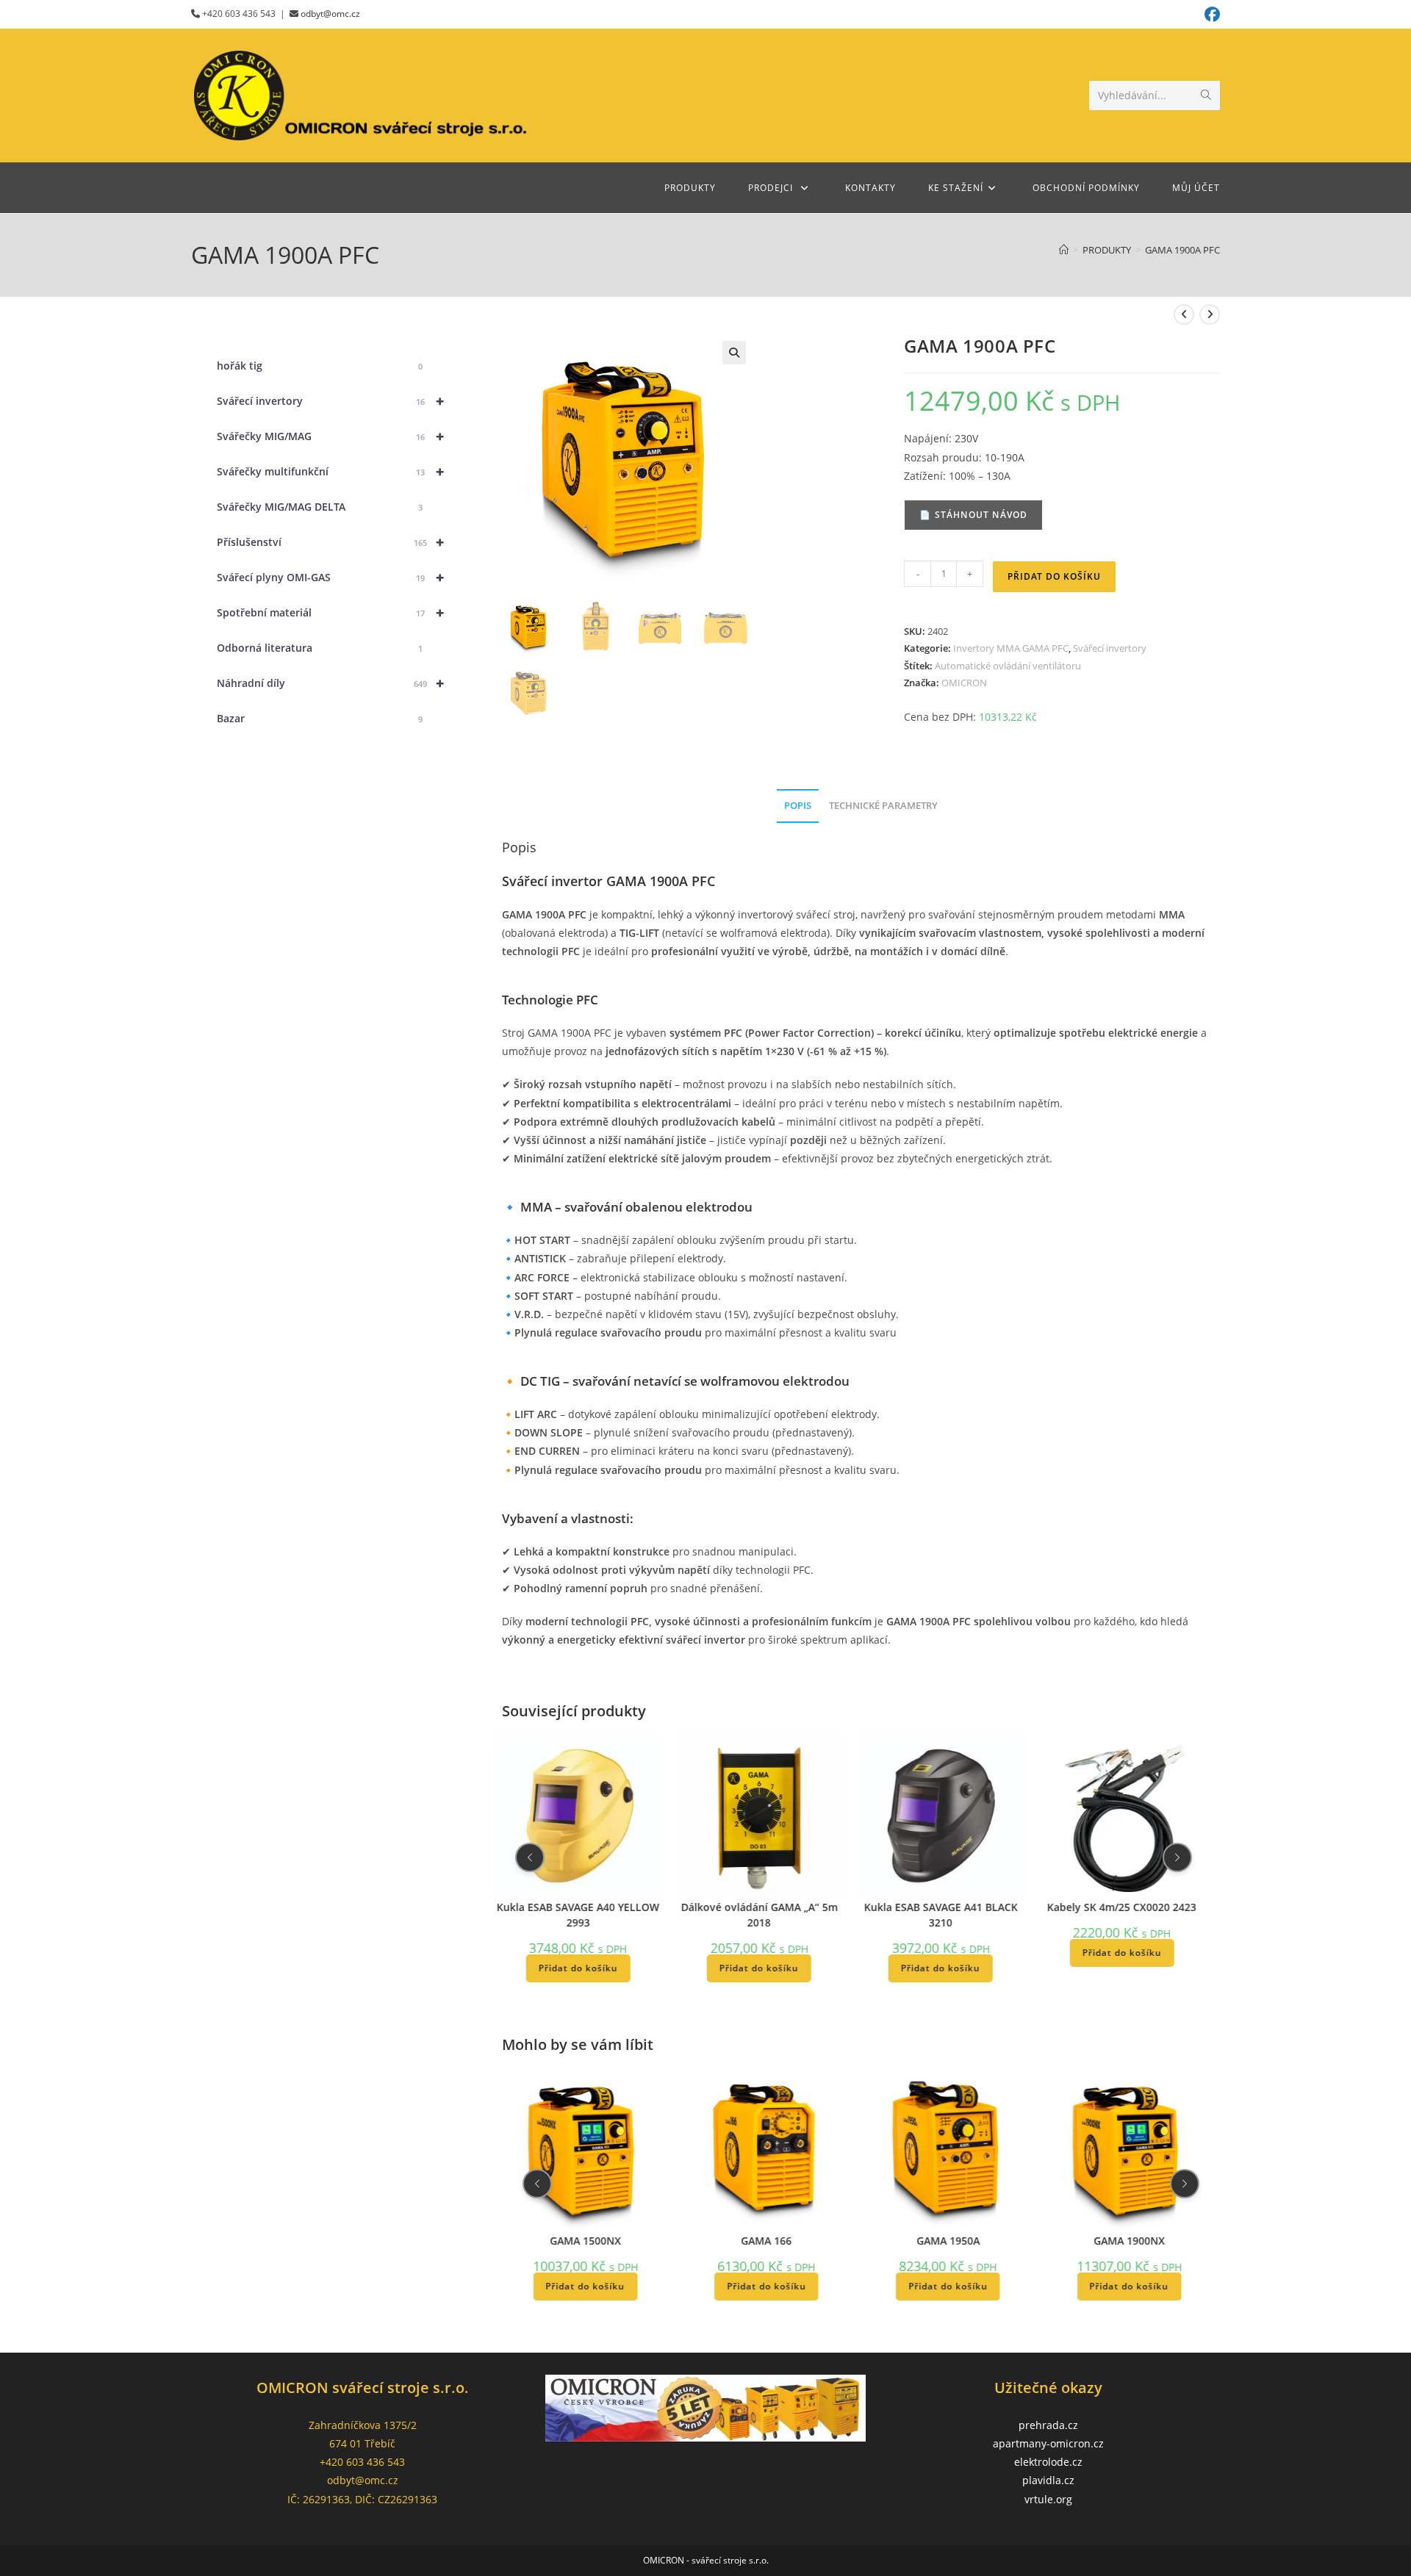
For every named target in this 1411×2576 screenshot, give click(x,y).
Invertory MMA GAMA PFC (1011, 648)
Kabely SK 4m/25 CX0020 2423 (1122, 1906)
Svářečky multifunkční (330, 471)
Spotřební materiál (330, 612)
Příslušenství (330, 542)
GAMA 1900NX (1129, 2241)
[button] (734, 353)
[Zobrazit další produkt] (1210, 314)
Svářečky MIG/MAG (330, 436)
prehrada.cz (1048, 2425)
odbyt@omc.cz (330, 14)
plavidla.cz (1048, 2480)
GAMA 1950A (948, 2241)
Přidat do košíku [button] (578, 1968)
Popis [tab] (798, 806)
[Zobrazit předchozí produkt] (1184, 314)
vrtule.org (1048, 2499)
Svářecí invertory (1110, 648)
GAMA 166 (767, 2241)
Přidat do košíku (1054, 576)
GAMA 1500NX (585, 2241)
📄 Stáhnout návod (973, 515)
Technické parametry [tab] (883, 806)
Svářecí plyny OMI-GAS (330, 577)
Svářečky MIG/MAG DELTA (320, 507)
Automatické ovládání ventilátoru (1008, 666)
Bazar (320, 718)
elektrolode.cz (1048, 2462)
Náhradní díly (330, 683)
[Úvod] (1064, 250)
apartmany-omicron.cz (1048, 2443)
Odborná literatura (320, 648)
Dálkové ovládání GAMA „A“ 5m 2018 (760, 1914)
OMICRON (964, 683)
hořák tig (320, 366)
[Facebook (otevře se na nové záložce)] (1210, 14)
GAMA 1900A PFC (1182, 250)
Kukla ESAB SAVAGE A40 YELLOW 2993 (578, 1914)
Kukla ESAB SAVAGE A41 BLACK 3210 (940, 1914)
